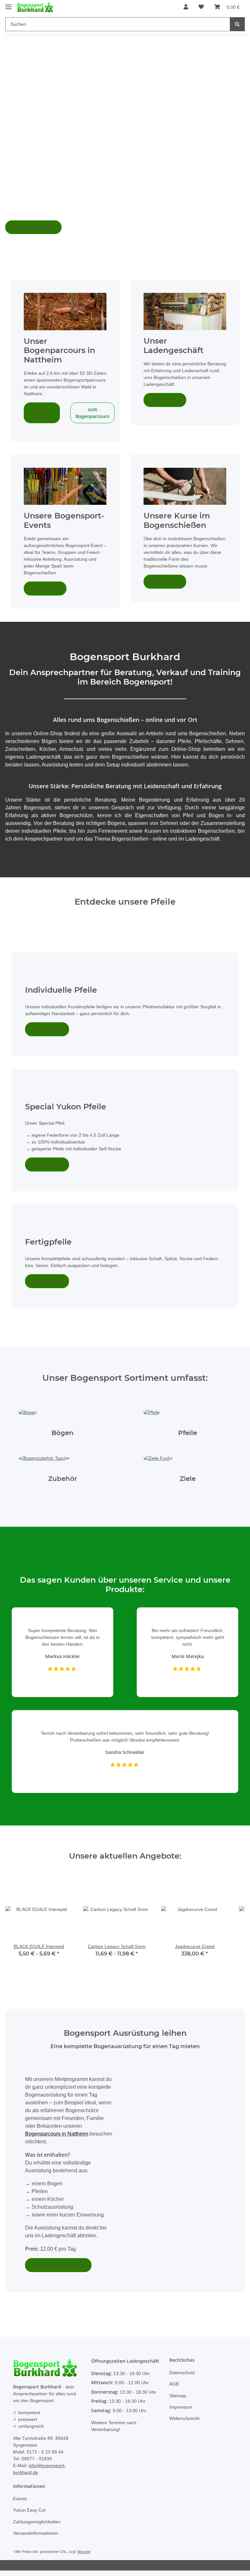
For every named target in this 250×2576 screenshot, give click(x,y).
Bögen (62, 1440)
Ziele (188, 1486)
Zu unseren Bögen (33, 227)
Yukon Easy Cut (30, 2516)
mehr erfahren (165, 407)
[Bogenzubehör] (45, 1465)
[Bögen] (28, 1419)
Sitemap (178, 2402)
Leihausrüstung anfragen (58, 2271)
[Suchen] (237, 24)
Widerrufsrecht (186, 2424)
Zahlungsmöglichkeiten (38, 2527)
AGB (174, 2390)
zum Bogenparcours (92, 413)
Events (20, 2504)
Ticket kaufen (42, 413)
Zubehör (62, 1486)
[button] (186, 7)
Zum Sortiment (47, 1036)
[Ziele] (158, 1465)
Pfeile (187, 1440)
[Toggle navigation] (8, 4)
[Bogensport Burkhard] (35, 7)
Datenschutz (183, 2379)
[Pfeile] (152, 1419)
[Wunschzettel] (201, 7)
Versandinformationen (38, 2539)
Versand (87, 2557)
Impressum (182, 2413)
